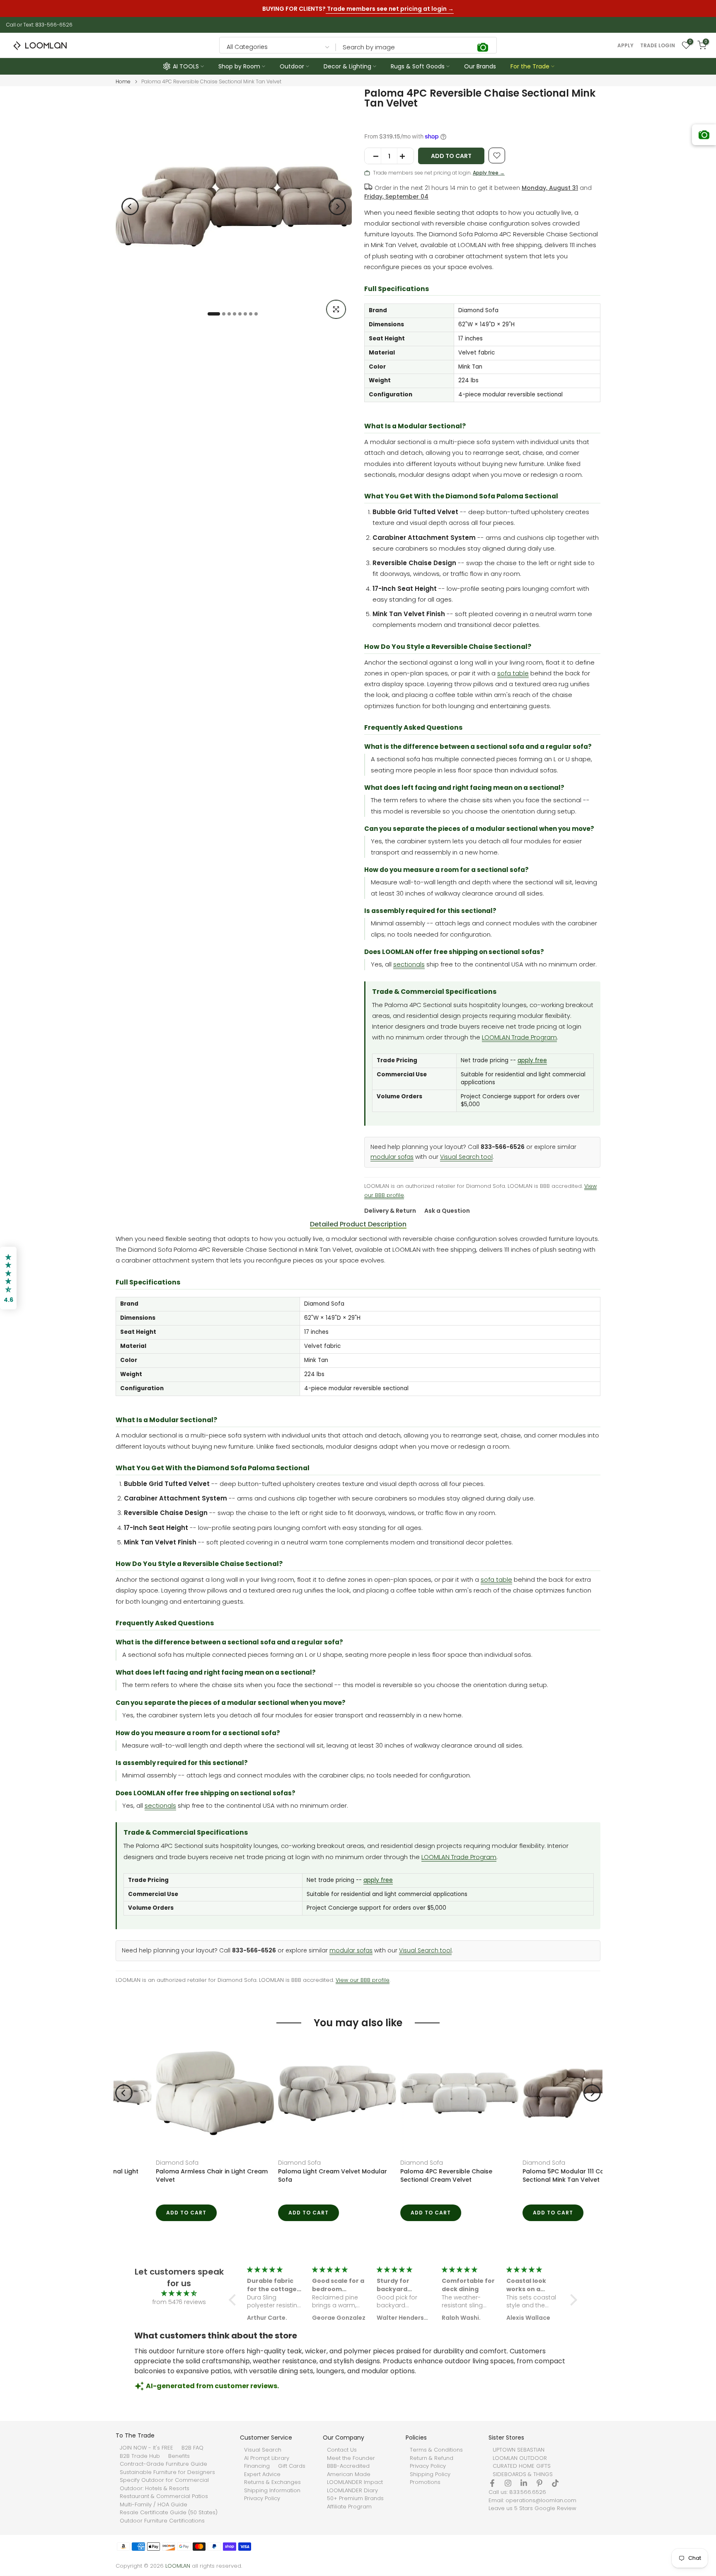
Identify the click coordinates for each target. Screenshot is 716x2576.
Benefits (179, 2456)
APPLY (625, 46)
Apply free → (489, 173)
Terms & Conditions (436, 2450)
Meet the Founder (351, 2458)
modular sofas (392, 1157)
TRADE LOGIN (658, 46)
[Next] (337, 206)
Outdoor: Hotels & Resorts (155, 2489)
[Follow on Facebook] (492, 2483)
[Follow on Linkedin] (524, 2483)
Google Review (555, 2508)
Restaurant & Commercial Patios (164, 2496)
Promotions (425, 2482)
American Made (349, 2474)
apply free (532, 1060)
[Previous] (130, 206)
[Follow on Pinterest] (539, 2483)
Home (123, 82)
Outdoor (292, 66)
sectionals (409, 964)
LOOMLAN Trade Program (519, 1037)
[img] (179, 2293)
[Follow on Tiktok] (555, 2483)
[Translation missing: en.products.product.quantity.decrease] (373, 156)
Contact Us (342, 2450)
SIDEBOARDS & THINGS (523, 2474)
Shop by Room (239, 66)
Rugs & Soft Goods (418, 66)
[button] (235, 2300)
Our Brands (480, 66)
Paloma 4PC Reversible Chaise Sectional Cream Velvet (162, 2175)
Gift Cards (292, 2466)
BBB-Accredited (348, 2466)
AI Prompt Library (267, 2458)
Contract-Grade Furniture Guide (163, 2464)
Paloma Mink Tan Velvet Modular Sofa (417, 2171)
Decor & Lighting (347, 66)
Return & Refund (432, 2458)
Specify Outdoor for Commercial (164, 2480)
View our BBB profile (363, 1980)
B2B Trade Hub (140, 2456)
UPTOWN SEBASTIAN (519, 2450)
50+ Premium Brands (355, 2498)
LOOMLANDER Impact (355, 2482)
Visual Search (263, 2450)
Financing (257, 2466)
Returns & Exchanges (272, 2482)
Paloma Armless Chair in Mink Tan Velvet (533, 2175)
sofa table (513, 673)
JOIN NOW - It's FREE (146, 2448)
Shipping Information (272, 2491)
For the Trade (530, 66)
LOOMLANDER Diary (352, 2491)
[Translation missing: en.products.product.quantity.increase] (405, 156)
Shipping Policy (430, 2474)
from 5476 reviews (179, 2302)
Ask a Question (447, 1211)
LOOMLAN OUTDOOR (520, 2458)
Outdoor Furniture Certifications (162, 2521)
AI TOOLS (186, 66)
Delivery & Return (390, 1211)
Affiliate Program (349, 2507)
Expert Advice (262, 2474)
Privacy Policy (262, 2498)
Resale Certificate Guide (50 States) (169, 2513)
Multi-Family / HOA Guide (154, 2505)
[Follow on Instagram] (508, 2483)
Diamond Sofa (137, 2163)
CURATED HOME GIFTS (522, 2466)
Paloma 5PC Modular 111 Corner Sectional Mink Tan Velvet (285, 2175)
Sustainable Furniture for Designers (167, 2472)
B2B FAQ (192, 2448)
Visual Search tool (466, 1157)
